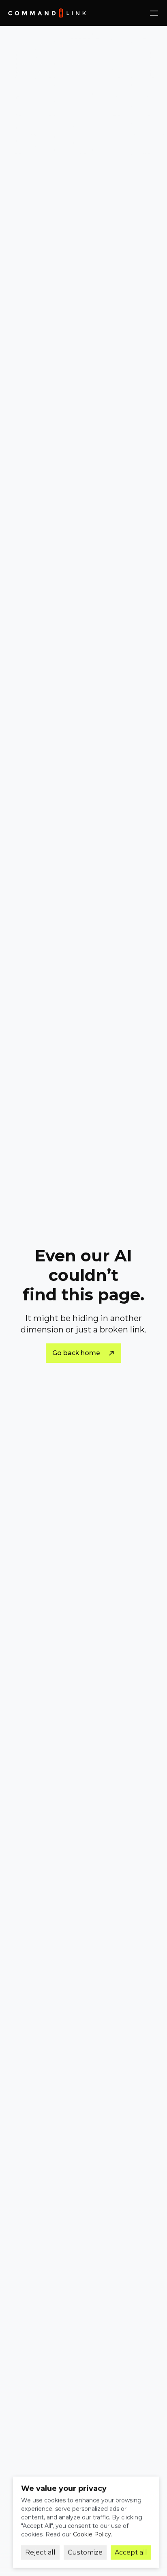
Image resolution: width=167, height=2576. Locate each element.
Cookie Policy (92, 2534)
